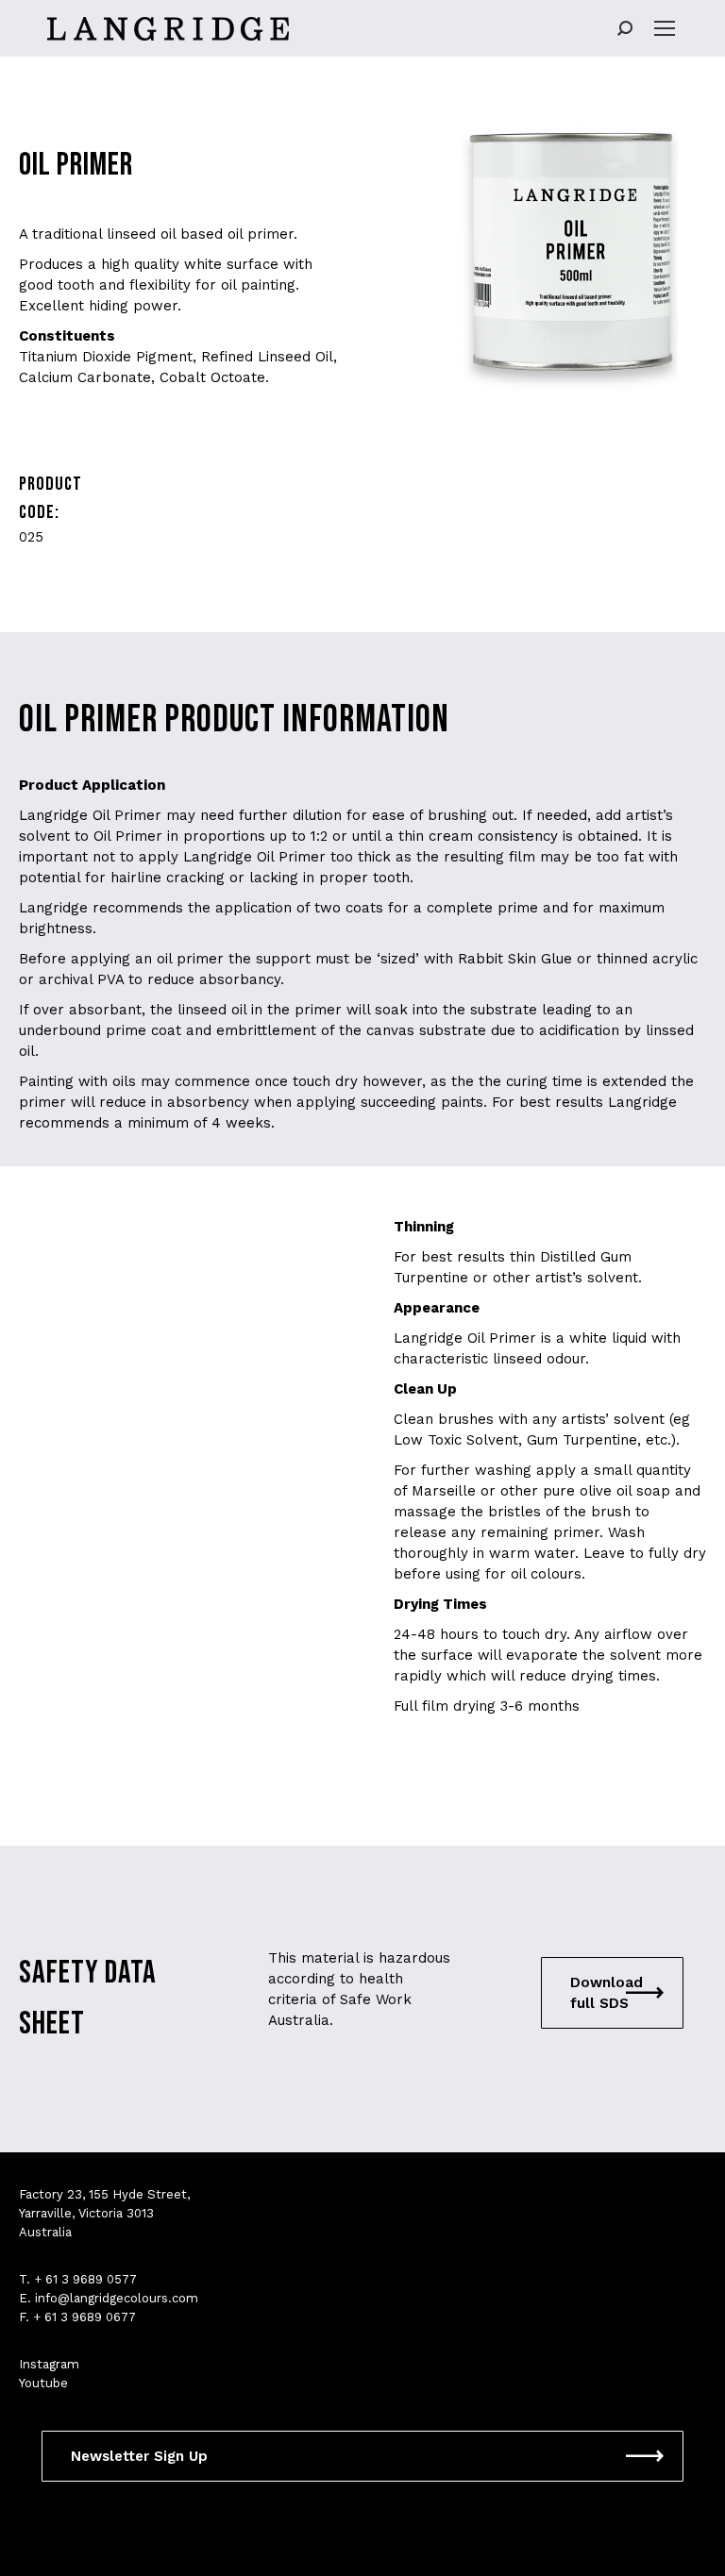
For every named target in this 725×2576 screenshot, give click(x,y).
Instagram (49, 2364)
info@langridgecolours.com (117, 2298)
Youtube (43, 2383)
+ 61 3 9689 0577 (85, 2279)
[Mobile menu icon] (665, 28)
